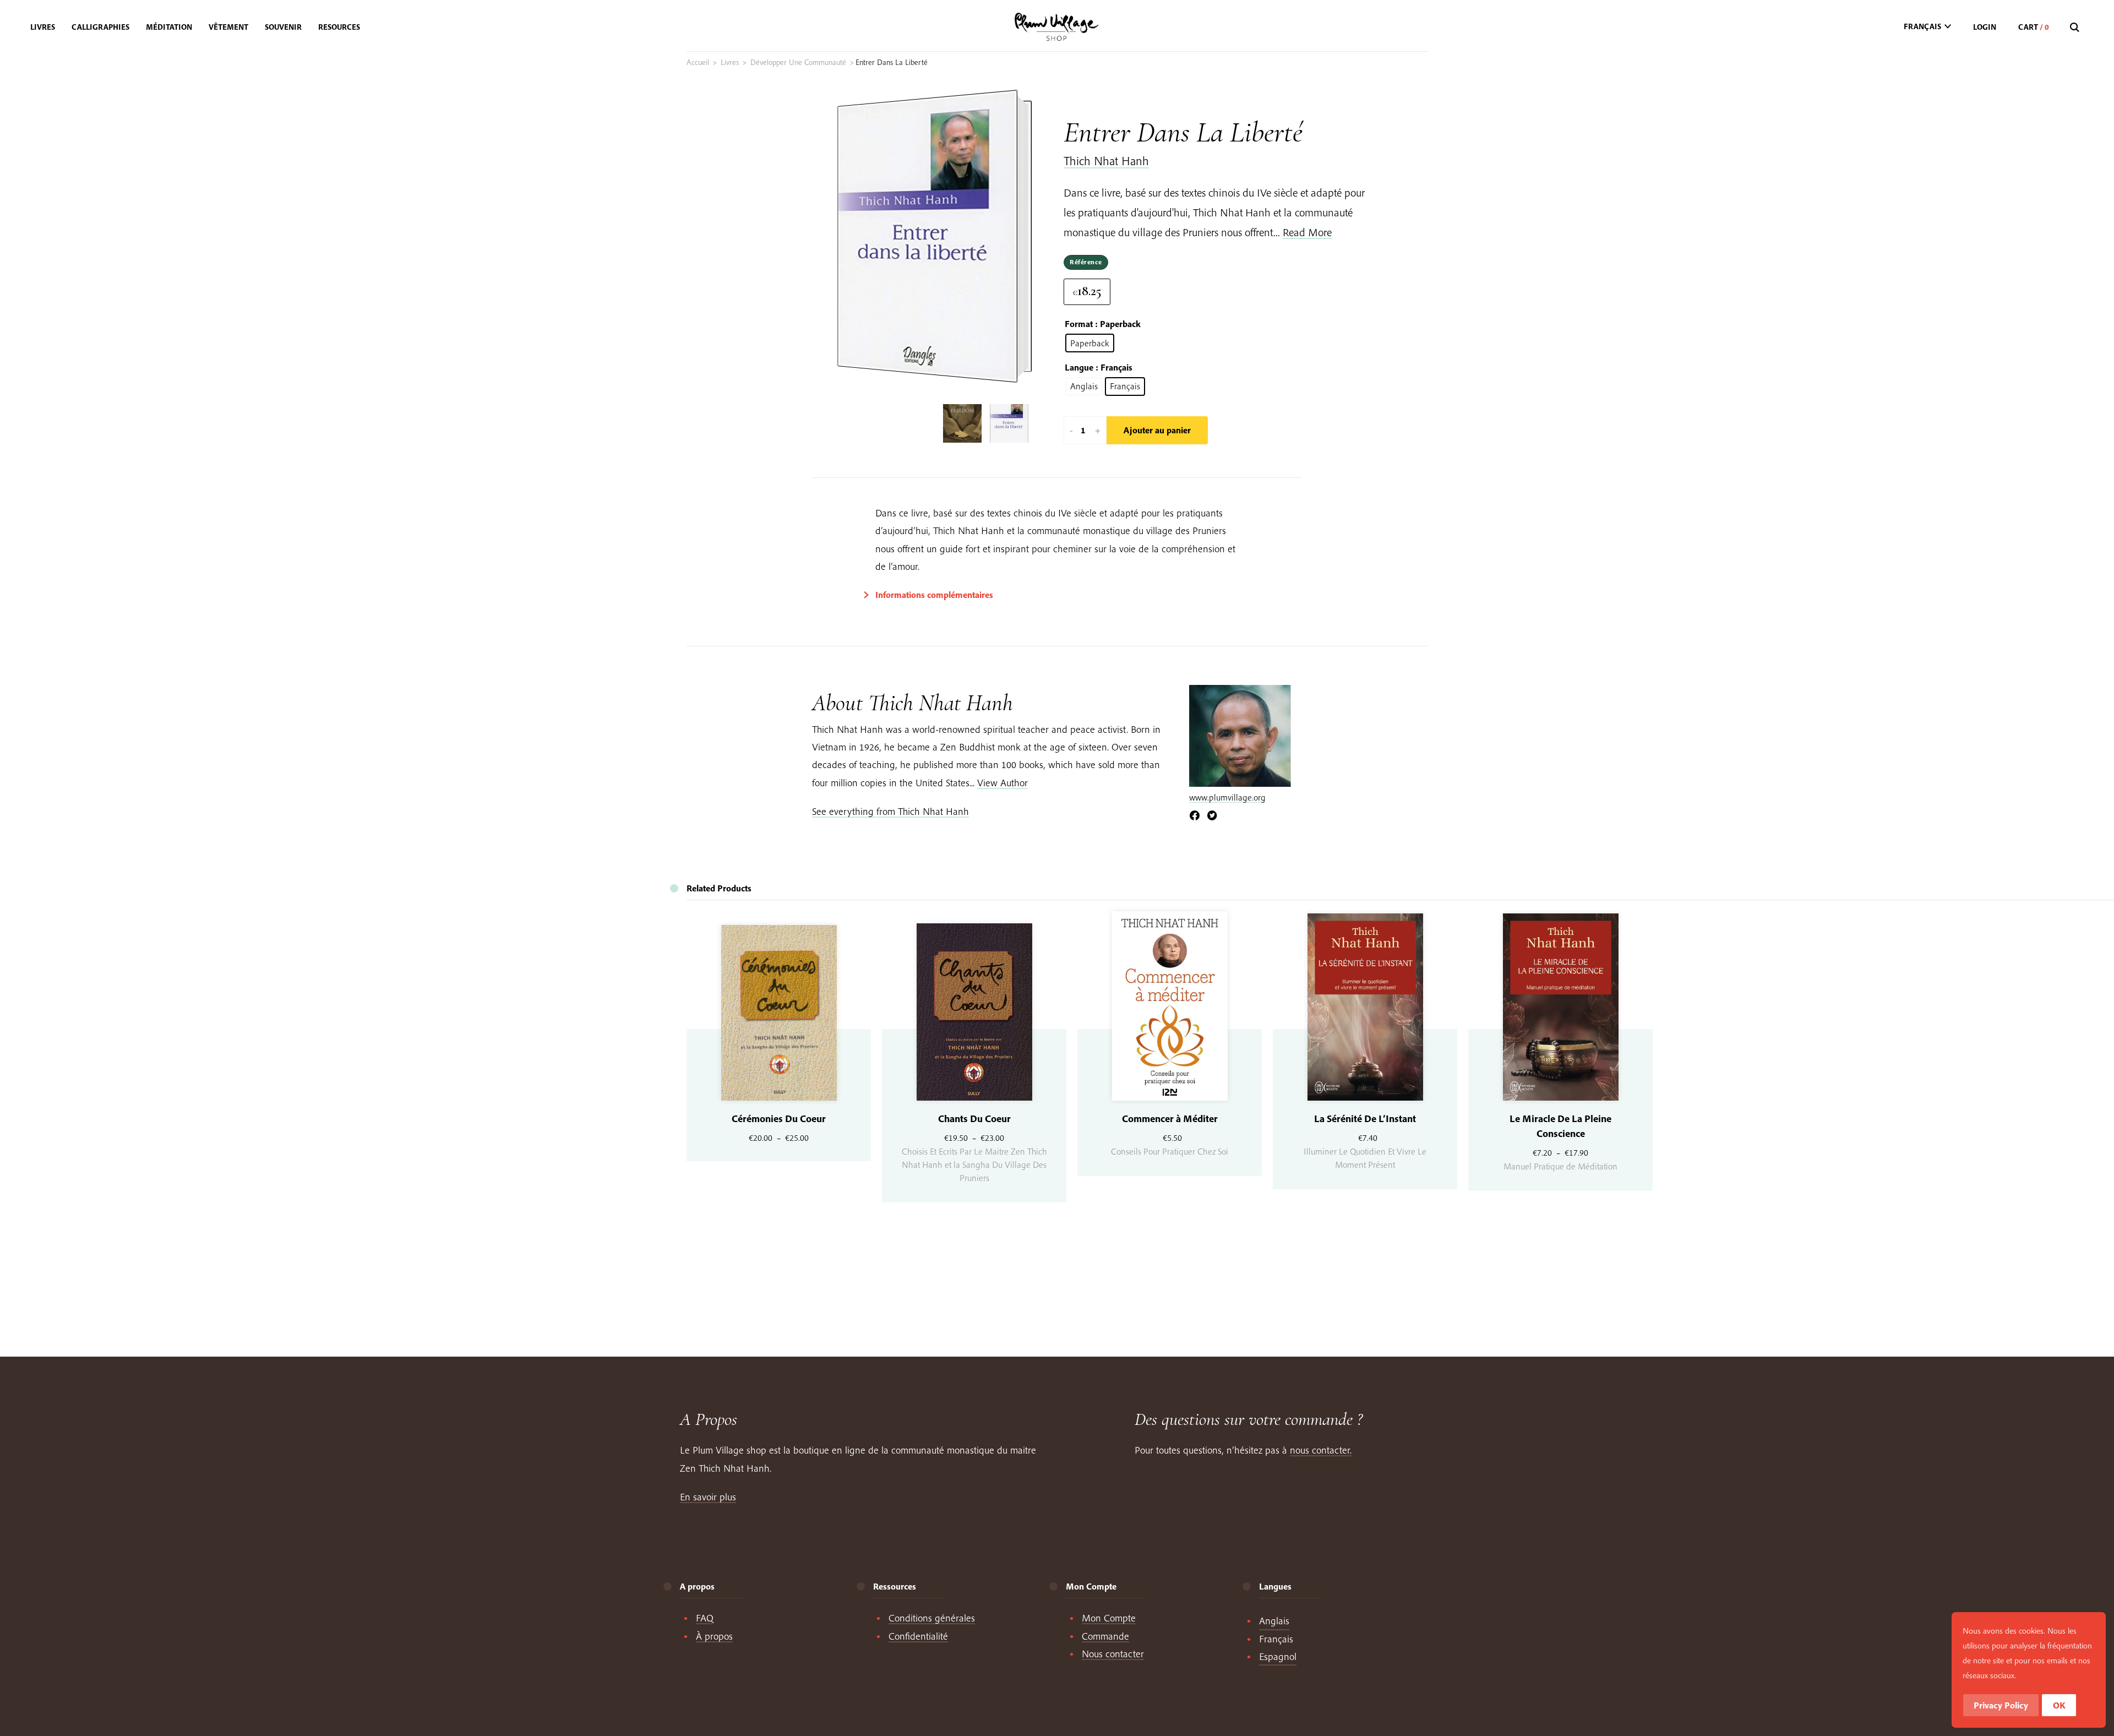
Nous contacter (1113, 1654)
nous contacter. (1321, 1450)
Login (1985, 27)
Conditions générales (932, 1618)
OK (2059, 1705)
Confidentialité (918, 1636)
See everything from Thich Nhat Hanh (890, 811)
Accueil (698, 62)
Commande (1105, 1636)
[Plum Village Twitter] (1212, 816)
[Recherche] (2076, 28)
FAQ (705, 1618)
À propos (714, 1636)
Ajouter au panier (1157, 430)
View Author (1002, 783)
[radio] (1090, 343)
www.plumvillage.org (1227, 797)
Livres (730, 62)
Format (1079, 324)
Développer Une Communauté (798, 62)
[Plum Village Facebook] (1195, 816)
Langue (1079, 367)
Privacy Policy (2001, 1705)
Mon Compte (1109, 1618)
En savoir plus (708, 1497)
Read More (1307, 232)
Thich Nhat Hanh (1106, 161)
